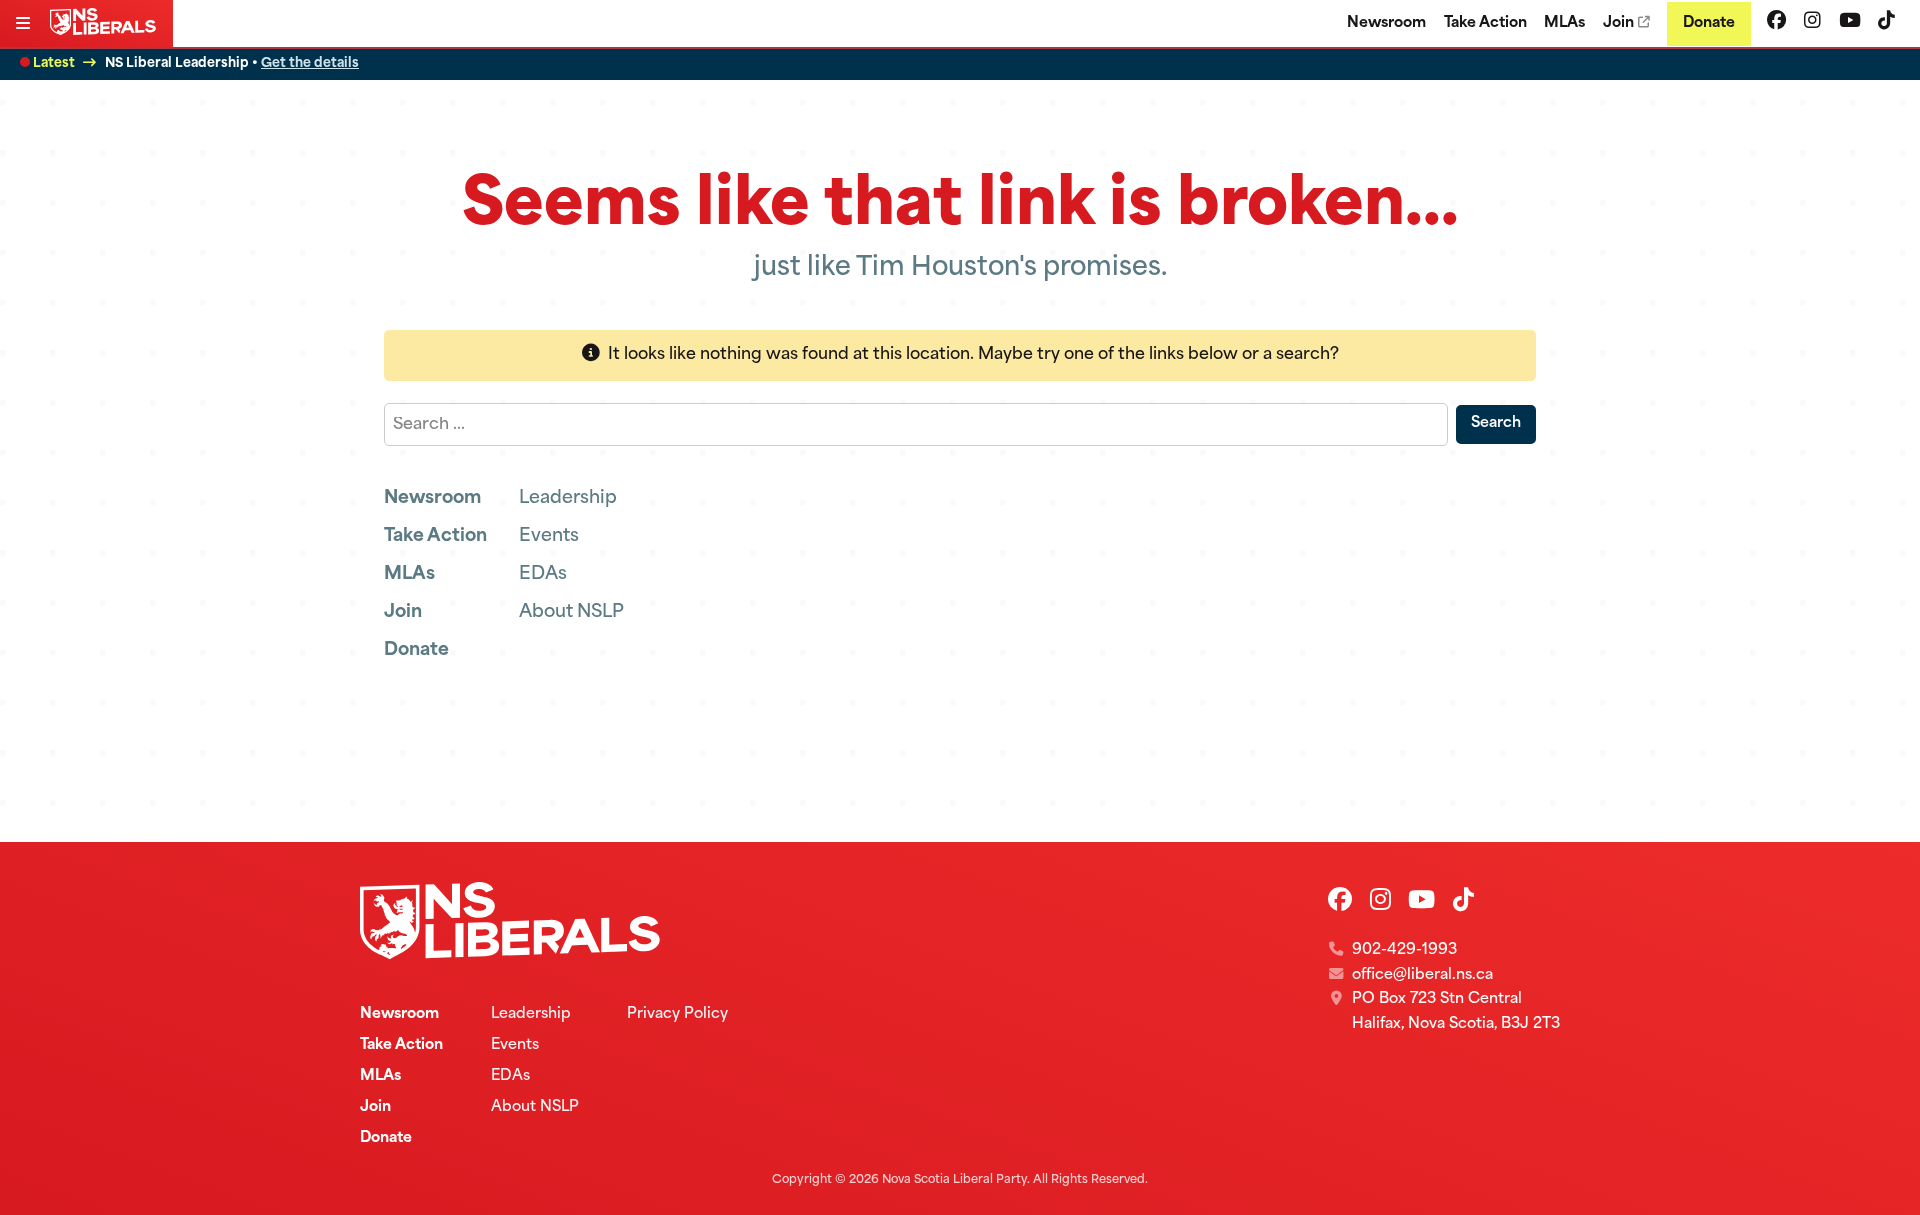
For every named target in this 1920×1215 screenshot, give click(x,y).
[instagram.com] (1812, 22)
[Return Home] (107, 31)
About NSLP (571, 612)
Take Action (1485, 23)
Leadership (568, 498)
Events (549, 536)
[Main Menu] (25, 25)
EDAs (543, 574)
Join (1618, 23)
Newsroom (1386, 23)
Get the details (310, 63)
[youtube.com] (1850, 22)
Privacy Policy (677, 1014)
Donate (1709, 23)
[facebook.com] (1776, 22)
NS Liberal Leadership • (232, 63)
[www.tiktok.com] (1886, 22)
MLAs (1564, 23)
